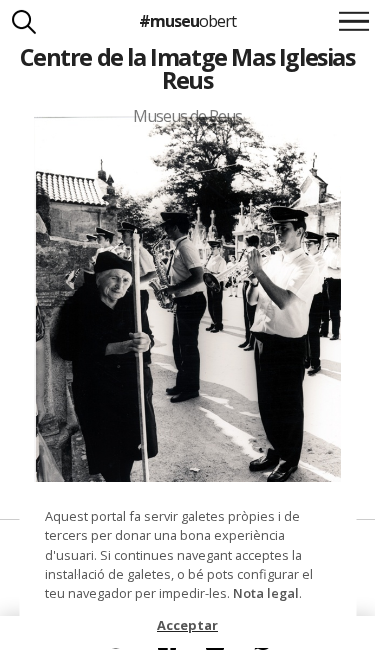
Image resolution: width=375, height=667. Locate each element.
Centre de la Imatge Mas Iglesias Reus (187, 68)
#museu (187, 21)
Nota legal (266, 593)
